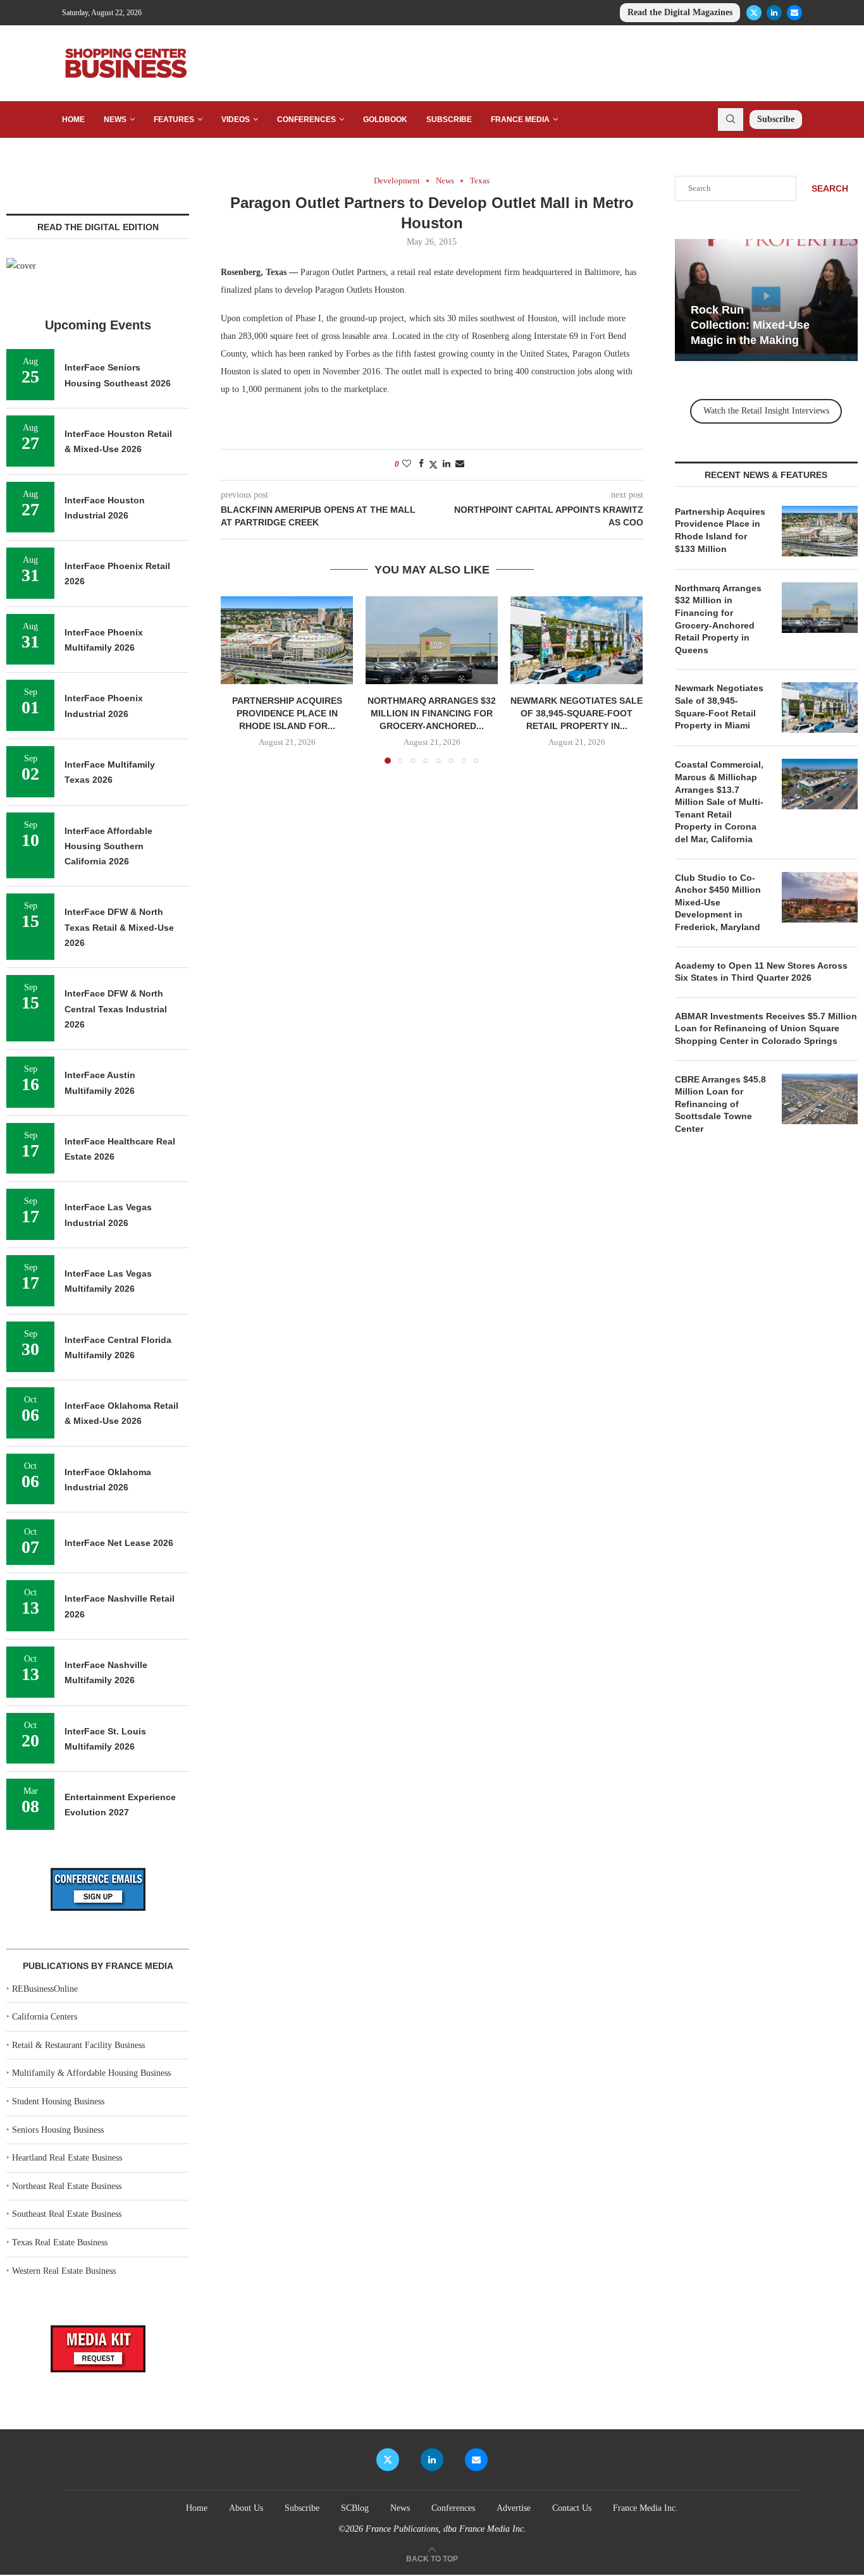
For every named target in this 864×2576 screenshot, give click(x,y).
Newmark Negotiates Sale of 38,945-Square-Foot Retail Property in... (577, 713)
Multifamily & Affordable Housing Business (91, 2073)
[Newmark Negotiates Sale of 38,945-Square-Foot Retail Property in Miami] (577, 640)
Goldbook (385, 120)
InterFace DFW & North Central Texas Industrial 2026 (116, 1009)
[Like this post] (407, 464)
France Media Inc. (645, 2508)
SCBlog (355, 2508)
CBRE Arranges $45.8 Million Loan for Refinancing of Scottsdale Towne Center (720, 1104)
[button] (238, 679)
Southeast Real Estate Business (67, 2214)
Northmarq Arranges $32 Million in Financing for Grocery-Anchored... (432, 713)
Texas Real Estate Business (60, 2242)
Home (73, 120)
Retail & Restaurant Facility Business (78, 2045)
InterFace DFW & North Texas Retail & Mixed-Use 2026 (119, 927)
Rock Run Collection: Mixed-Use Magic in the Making (750, 325)
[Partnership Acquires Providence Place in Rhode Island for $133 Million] (287, 640)
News (115, 120)
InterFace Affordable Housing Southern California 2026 (108, 846)
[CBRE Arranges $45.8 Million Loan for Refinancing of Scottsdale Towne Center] (820, 1099)
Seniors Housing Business (58, 2130)
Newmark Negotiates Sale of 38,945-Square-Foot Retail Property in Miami (719, 707)
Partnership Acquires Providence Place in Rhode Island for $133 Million (720, 530)
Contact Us (572, 2508)
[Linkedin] (774, 13)
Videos (236, 120)
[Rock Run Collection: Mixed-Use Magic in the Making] (766, 300)
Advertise (514, 2508)
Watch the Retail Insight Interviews (766, 411)
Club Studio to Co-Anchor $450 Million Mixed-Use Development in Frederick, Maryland (718, 902)
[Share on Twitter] (433, 465)
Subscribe (449, 120)
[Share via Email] (460, 464)
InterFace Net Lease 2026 (119, 1543)
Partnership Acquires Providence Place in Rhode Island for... (287, 713)
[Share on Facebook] (421, 464)
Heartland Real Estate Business (67, 2158)
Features (174, 120)
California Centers (45, 2017)
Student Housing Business (58, 2101)
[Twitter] (754, 13)
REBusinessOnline (45, 1989)
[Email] (794, 13)
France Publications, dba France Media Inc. (446, 2529)
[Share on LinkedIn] (447, 464)
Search (830, 188)
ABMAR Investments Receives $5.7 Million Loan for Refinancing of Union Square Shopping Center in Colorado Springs (766, 1028)
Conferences (306, 120)
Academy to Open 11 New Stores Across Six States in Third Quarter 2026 (761, 972)
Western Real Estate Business (64, 2271)
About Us (246, 2508)
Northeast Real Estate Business (67, 2186)
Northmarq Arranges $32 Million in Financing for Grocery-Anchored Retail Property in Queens (718, 619)
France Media (520, 120)
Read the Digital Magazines (680, 12)
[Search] (731, 120)
